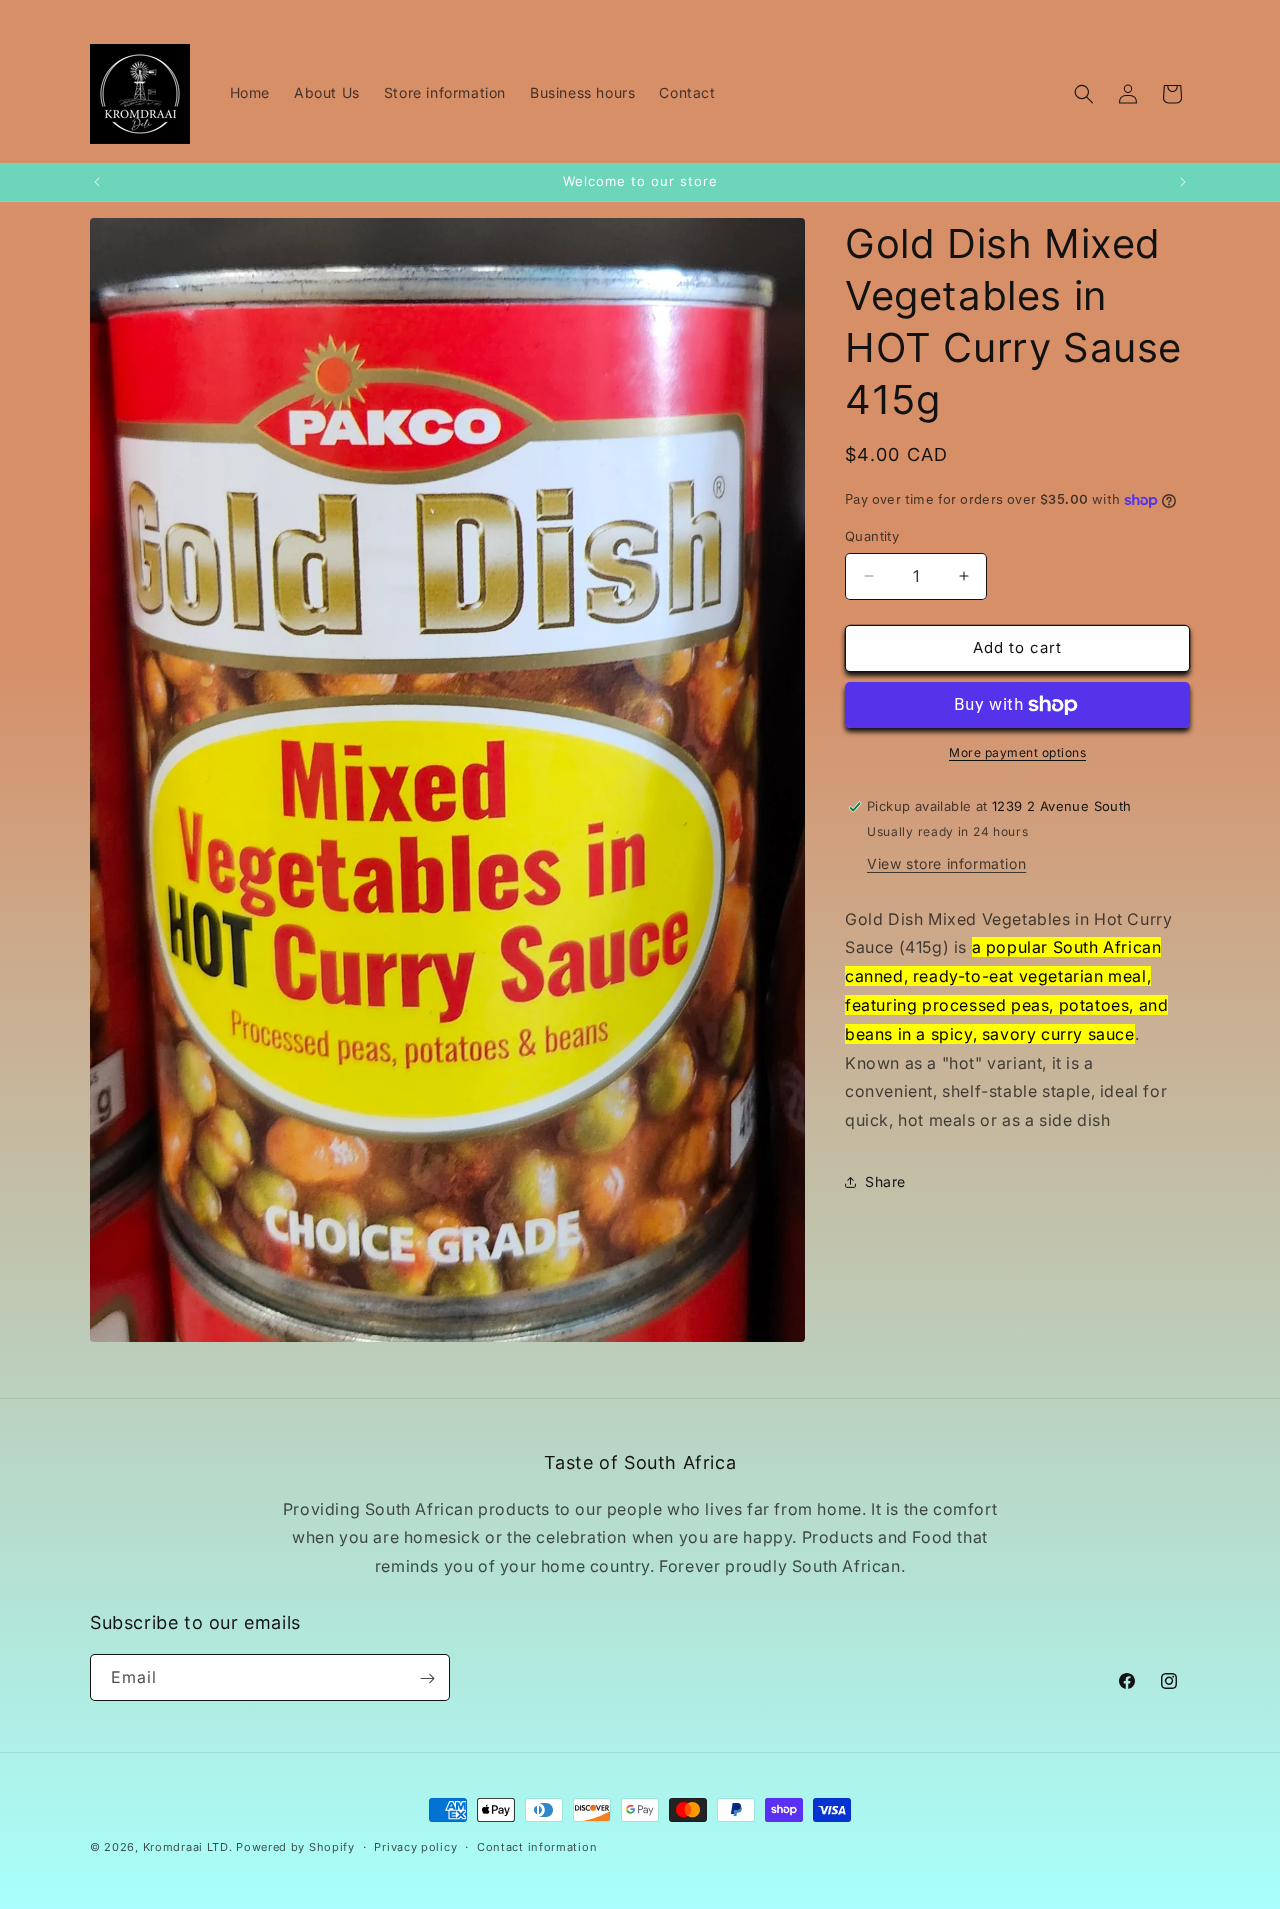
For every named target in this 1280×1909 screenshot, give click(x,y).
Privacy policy (415, 1846)
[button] (1084, 94)
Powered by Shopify (295, 1847)
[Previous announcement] (97, 182)
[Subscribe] (427, 1678)
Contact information (537, 1846)
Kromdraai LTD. (188, 1847)
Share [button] (885, 1181)
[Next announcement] (1183, 182)
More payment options (1017, 752)
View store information (946, 863)
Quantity (872, 536)
